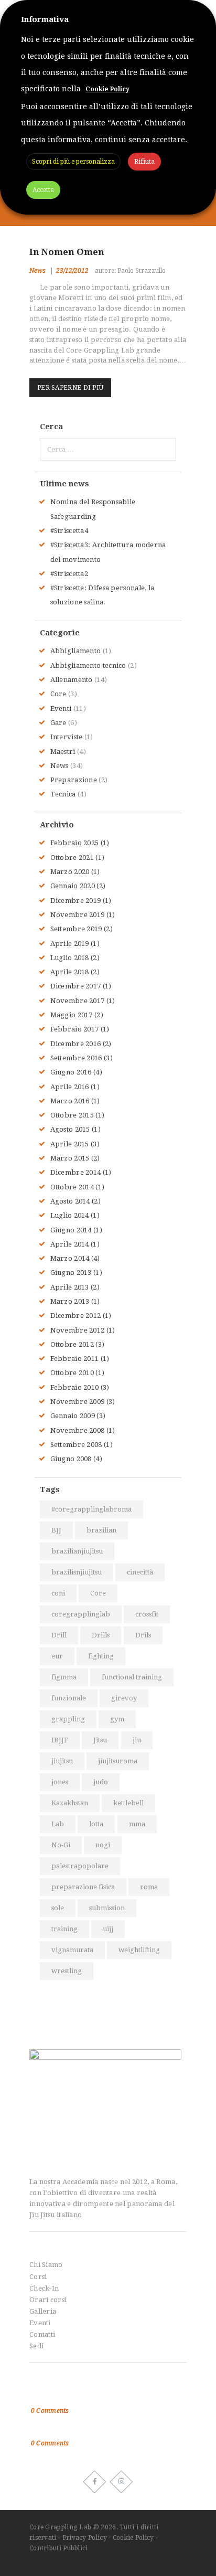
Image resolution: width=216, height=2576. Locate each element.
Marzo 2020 (70, 872)
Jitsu (100, 1740)
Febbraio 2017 (75, 1029)
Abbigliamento (76, 651)
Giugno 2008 (71, 1459)
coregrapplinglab (81, 1614)
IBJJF (60, 1740)
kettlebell (128, 1803)
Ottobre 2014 (72, 1187)
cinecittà (140, 1572)
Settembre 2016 (76, 1058)
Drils (143, 1635)
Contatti (42, 2334)
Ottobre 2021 (72, 858)
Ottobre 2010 (72, 1373)
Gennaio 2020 (73, 886)
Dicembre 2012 (76, 1316)
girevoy (124, 1698)
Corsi (38, 2277)
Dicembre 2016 (76, 1044)
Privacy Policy (85, 2538)
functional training (132, 1677)
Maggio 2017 (72, 1015)
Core (58, 694)
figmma (64, 1677)
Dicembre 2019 (76, 901)
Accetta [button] (43, 190)
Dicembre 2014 (76, 1172)
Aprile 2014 (70, 1244)
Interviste (67, 737)
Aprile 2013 (70, 1287)
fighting (101, 1656)
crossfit (147, 1614)
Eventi (61, 709)
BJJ (56, 1530)
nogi (103, 1845)
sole (58, 1908)
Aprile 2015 (70, 1144)
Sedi (36, 2346)
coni (58, 1593)
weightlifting (139, 1950)
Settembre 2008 (76, 1445)
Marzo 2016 (70, 1101)
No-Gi (61, 1845)
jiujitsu (62, 1761)
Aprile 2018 (70, 972)
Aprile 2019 (70, 944)
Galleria (43, 2311)
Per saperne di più (70, 388)
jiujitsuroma (118, 1761)
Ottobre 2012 (72, 1344)
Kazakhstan (70, 1803)
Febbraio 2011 (75, 1359)
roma (149, 1887)
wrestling (67, 1971)
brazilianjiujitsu (77, 1551)
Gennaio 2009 (73, 1416)
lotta (96, 1824)
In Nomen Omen (67, 252)
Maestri (63, 752)
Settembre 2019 (76, 929)
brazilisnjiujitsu (77, 1572)
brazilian (101, 1530)
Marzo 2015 (70, 1158)
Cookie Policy (133, 2538)
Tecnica (63, 794)
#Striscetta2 (69, 574)
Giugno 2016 (71, 1072)
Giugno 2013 (71, 1273)
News (37, 271)
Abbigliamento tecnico (88, 666)
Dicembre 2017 (76, 986)
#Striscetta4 (69, 531)
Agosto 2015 (70, 1129)
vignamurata (72, 1950)
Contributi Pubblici (59, 2548)
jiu (137, 1740)
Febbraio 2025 (75, 843)
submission (107, 1908)
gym (117, 1719)
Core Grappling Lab (61, 2527)
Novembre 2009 (78, 1402)
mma (137, 1824)
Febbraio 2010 (75, 1387)
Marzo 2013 (70, 1301)
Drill (59, 1635)
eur (57, 1656)
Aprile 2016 (70, 1087)
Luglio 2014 (70, 1215)
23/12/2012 (72, 271)
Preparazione (74, 780)
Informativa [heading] (45, 19)
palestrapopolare (80, 1866)
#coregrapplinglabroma (91, 1509)
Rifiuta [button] (144, 162)
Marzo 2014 (70, 1258)
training (64, 1929)
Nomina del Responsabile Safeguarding (98, 2397)
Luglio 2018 (70, 958)
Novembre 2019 (78, 915)
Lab (58, 1824)
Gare (58, 723)
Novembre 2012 (78, 1330)
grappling (68, 1719)
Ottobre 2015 (72, 1115)
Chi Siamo (46, 2265)
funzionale (69, 1698)
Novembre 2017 (78, 1001)
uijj (108, 1929)
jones (60, 1782)
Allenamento (72, 680)
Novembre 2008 (78, 1430)
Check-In (44, 2288)
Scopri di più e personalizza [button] (73, 162)
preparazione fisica (83, 1887)
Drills (101, 1635)
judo (101, 1782)
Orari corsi (48, 2300)
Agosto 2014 (70, 1201)
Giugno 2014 (71, 1230)
